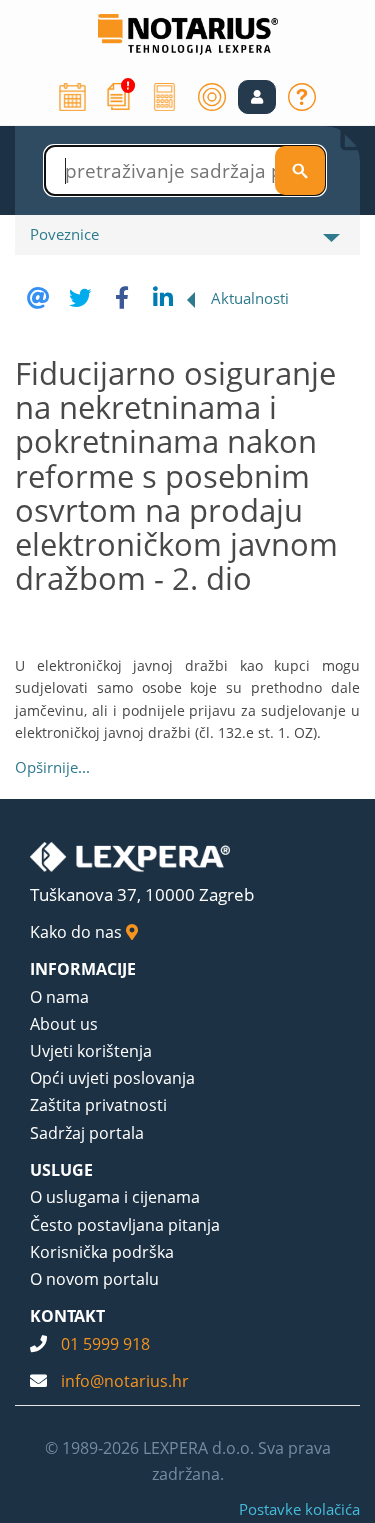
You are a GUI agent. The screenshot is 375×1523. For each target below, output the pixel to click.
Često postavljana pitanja (125, 1225)
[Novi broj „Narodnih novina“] (119, 95)
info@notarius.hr (125, 1381)
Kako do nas (78, 932)
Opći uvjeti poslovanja (112, 1078)
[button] (257, 97)
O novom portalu (94, 1279)
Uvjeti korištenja (91, 1051)
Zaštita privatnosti (98, 1105)
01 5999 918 (105, 1344)
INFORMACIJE (83, 969)
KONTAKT (67, 1316)
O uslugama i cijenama (115, 1197)
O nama (59, 997)
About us (64, 1024)
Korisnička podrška (102, 1252)
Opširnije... (52, 767)
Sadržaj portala (87, 1133)
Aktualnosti (250, 298)
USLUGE (61, 1170)
